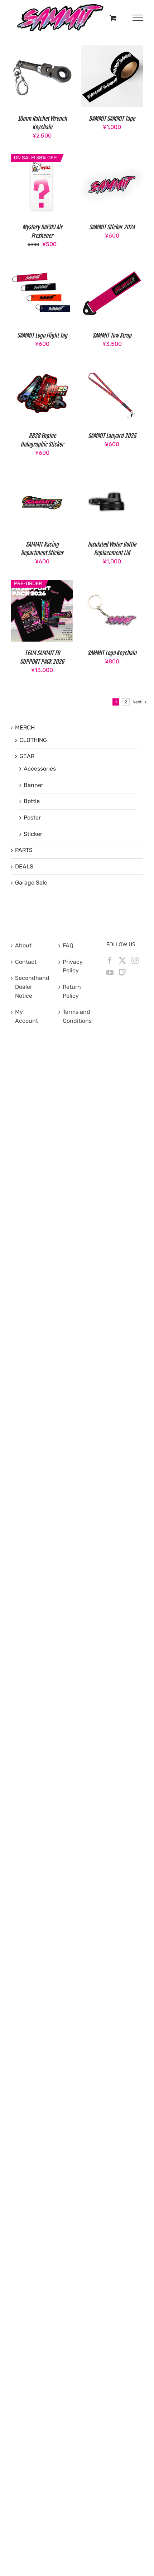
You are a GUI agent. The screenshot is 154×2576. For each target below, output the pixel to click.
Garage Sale (31, 883)
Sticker (33, 834)
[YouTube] (110, 973)
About (23, 945)
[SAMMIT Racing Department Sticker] (42, 475)
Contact (26, 962)
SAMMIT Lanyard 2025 (112, 436)
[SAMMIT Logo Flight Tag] (42, 266)
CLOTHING (33, 740)
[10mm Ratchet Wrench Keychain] (42, 49)
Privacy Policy (73, 966)
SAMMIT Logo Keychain (112, 653)
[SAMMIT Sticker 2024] (112, 158)
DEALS (24, 866)
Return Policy (72, 991)
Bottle (32, 801)
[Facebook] (110, 961)
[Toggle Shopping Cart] (113, 18)
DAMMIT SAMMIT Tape (112, 119)
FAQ (68, 945)
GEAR (27, 756)
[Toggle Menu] (138, 18)
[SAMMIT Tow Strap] (112, 266)
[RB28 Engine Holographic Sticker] (42, 367)
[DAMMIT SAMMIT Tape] (112, 49)
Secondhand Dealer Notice (30, 987)
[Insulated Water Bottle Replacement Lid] (112, 475)
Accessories (40, 769)
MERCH (25, 728)
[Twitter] (122, 961)
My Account (27, 1016)
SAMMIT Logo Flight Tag (42, 335)
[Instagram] (135, 961)
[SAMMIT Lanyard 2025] (112, 367)
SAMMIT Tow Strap (112, 335)
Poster (32, 818)
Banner (33, 785)
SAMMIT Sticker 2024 (112, 227)
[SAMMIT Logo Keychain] (112, 584)
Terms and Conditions (77, 1016)
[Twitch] (122, 973)
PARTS (24, 850)
